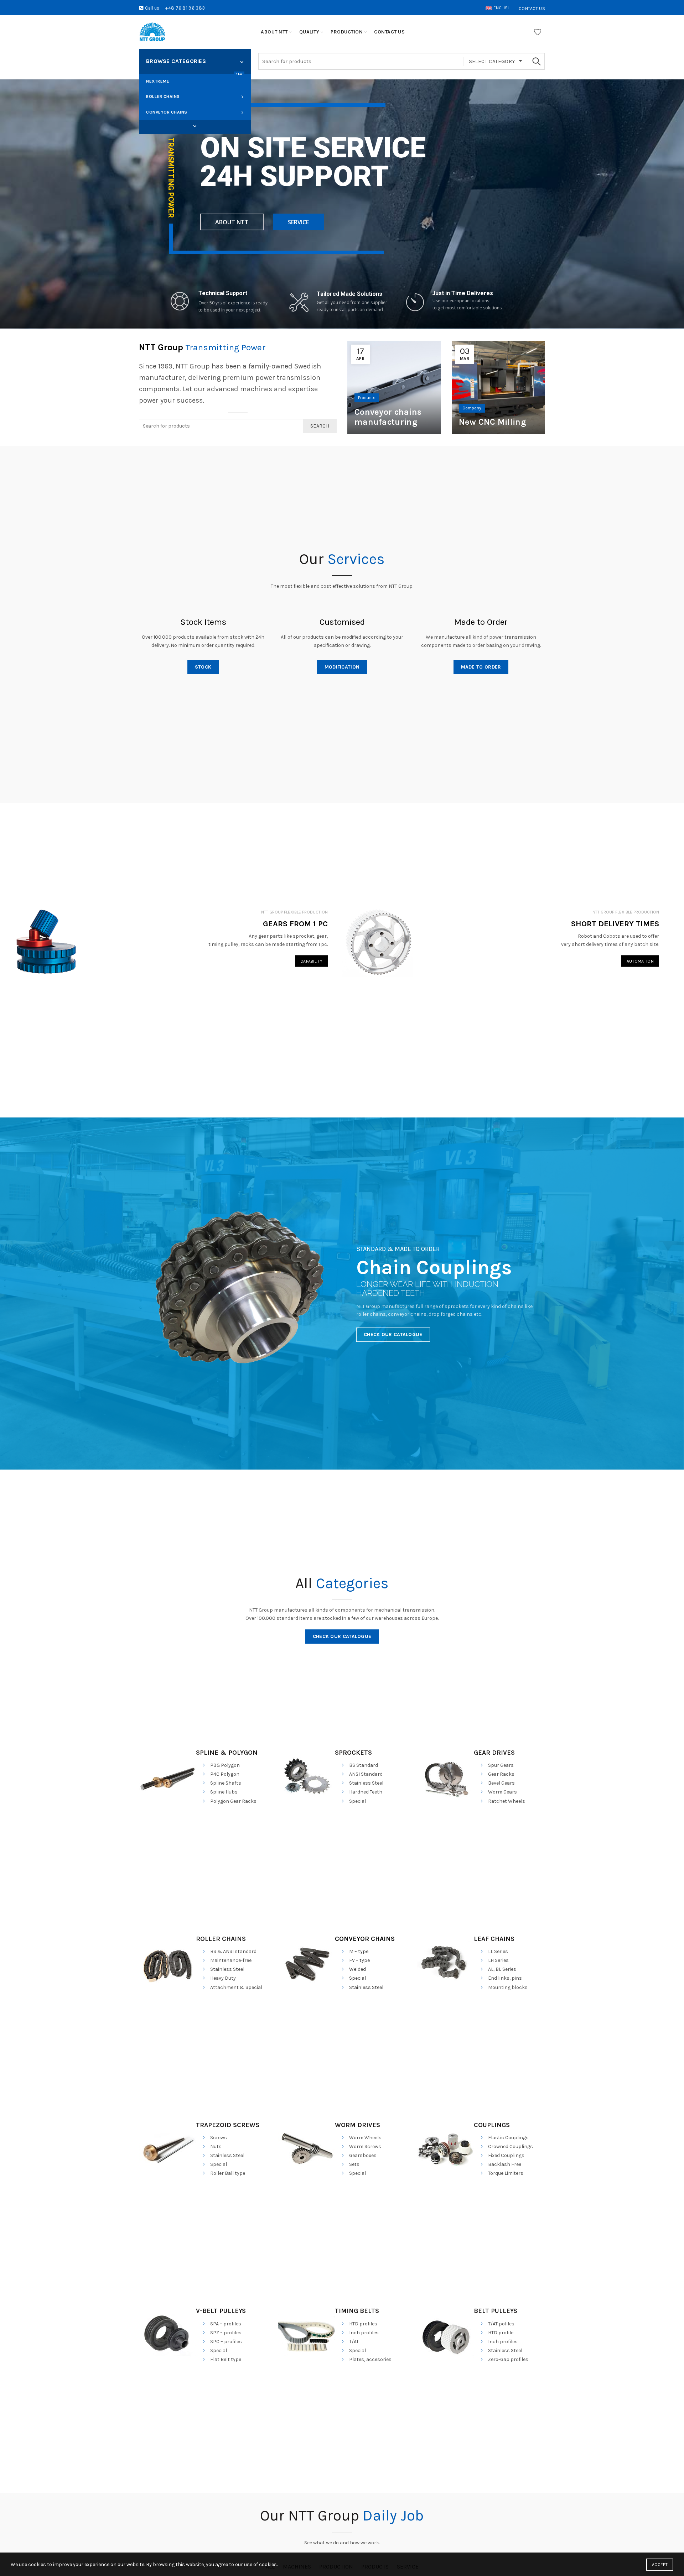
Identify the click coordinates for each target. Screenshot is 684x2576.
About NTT (274, 32)
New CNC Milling (493, 422)
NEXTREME (195, 79)
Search (536, 61)
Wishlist (538, 32)
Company (472, 408)
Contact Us (532, 9)
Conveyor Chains (167, 112)
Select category (492, 61)
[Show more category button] (195, 126)
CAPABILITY (311, 961)
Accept (660, 2565)
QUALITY (309, 32)
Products (367, 398)
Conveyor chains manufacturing (388, 417)
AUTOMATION (640, 961)
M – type (359, 1951)
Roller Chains (163, 96)
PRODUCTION (347, 32)
